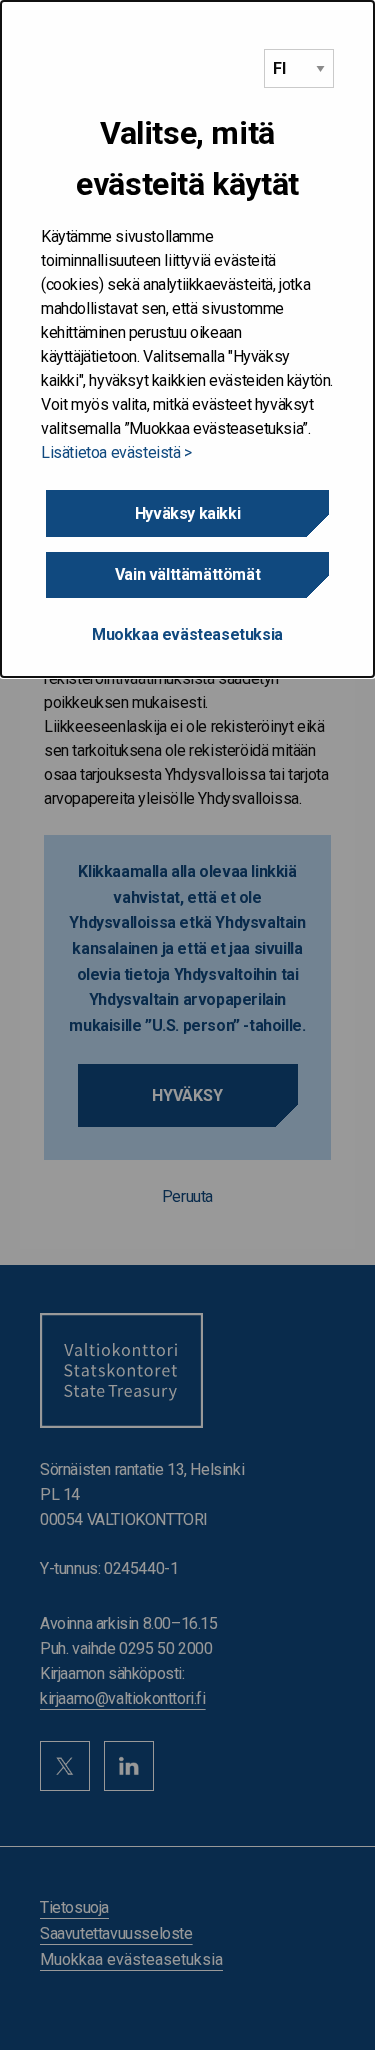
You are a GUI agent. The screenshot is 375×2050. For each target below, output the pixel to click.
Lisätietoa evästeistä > (116, 452)
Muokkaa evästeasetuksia (187, 634)
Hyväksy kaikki (187, 513)
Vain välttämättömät (187, 574)
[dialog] (187, 339)
